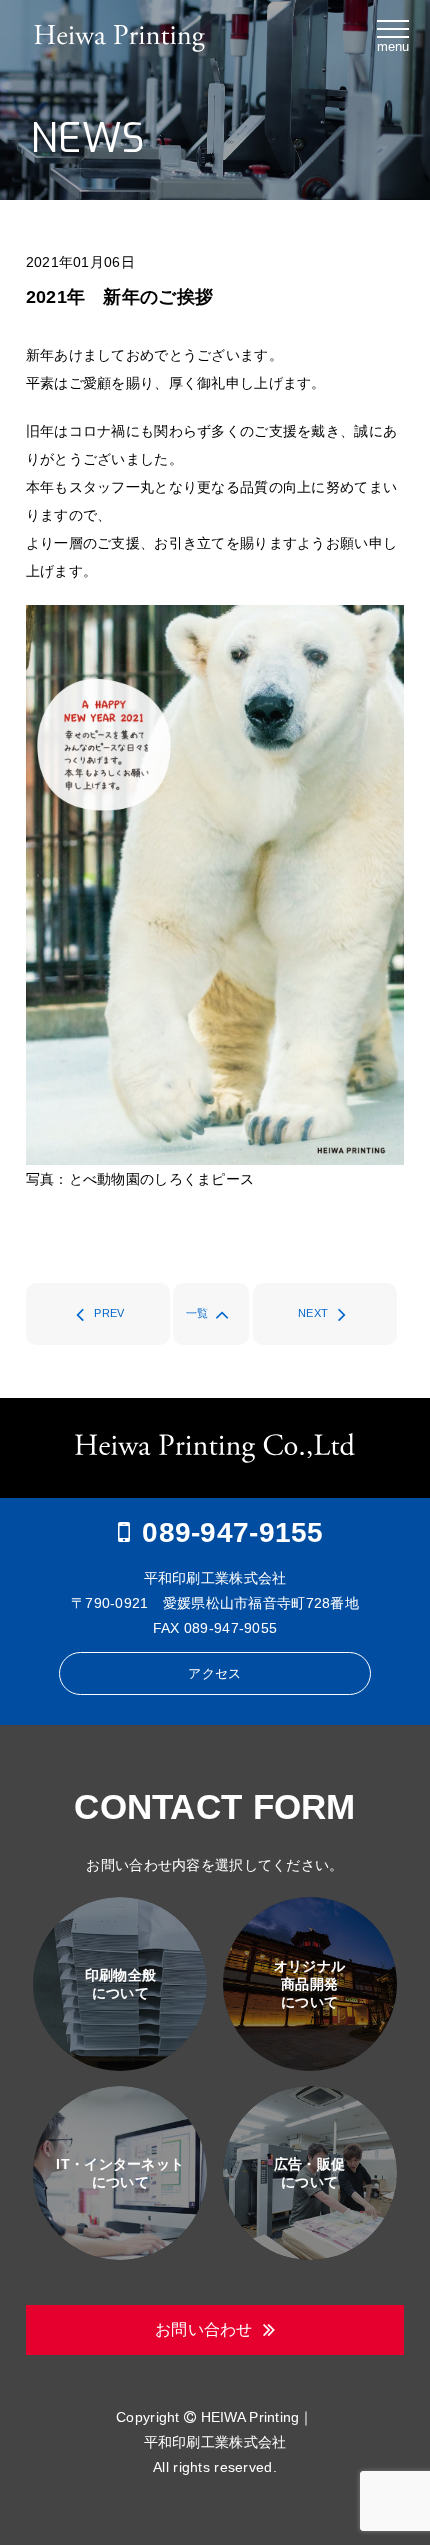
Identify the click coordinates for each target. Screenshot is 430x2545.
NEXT (313, 1313)
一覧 (197, 1313)
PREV (109, 1313)
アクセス (214, 1673)
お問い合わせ (204, 2329)
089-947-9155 (232, 1532)
